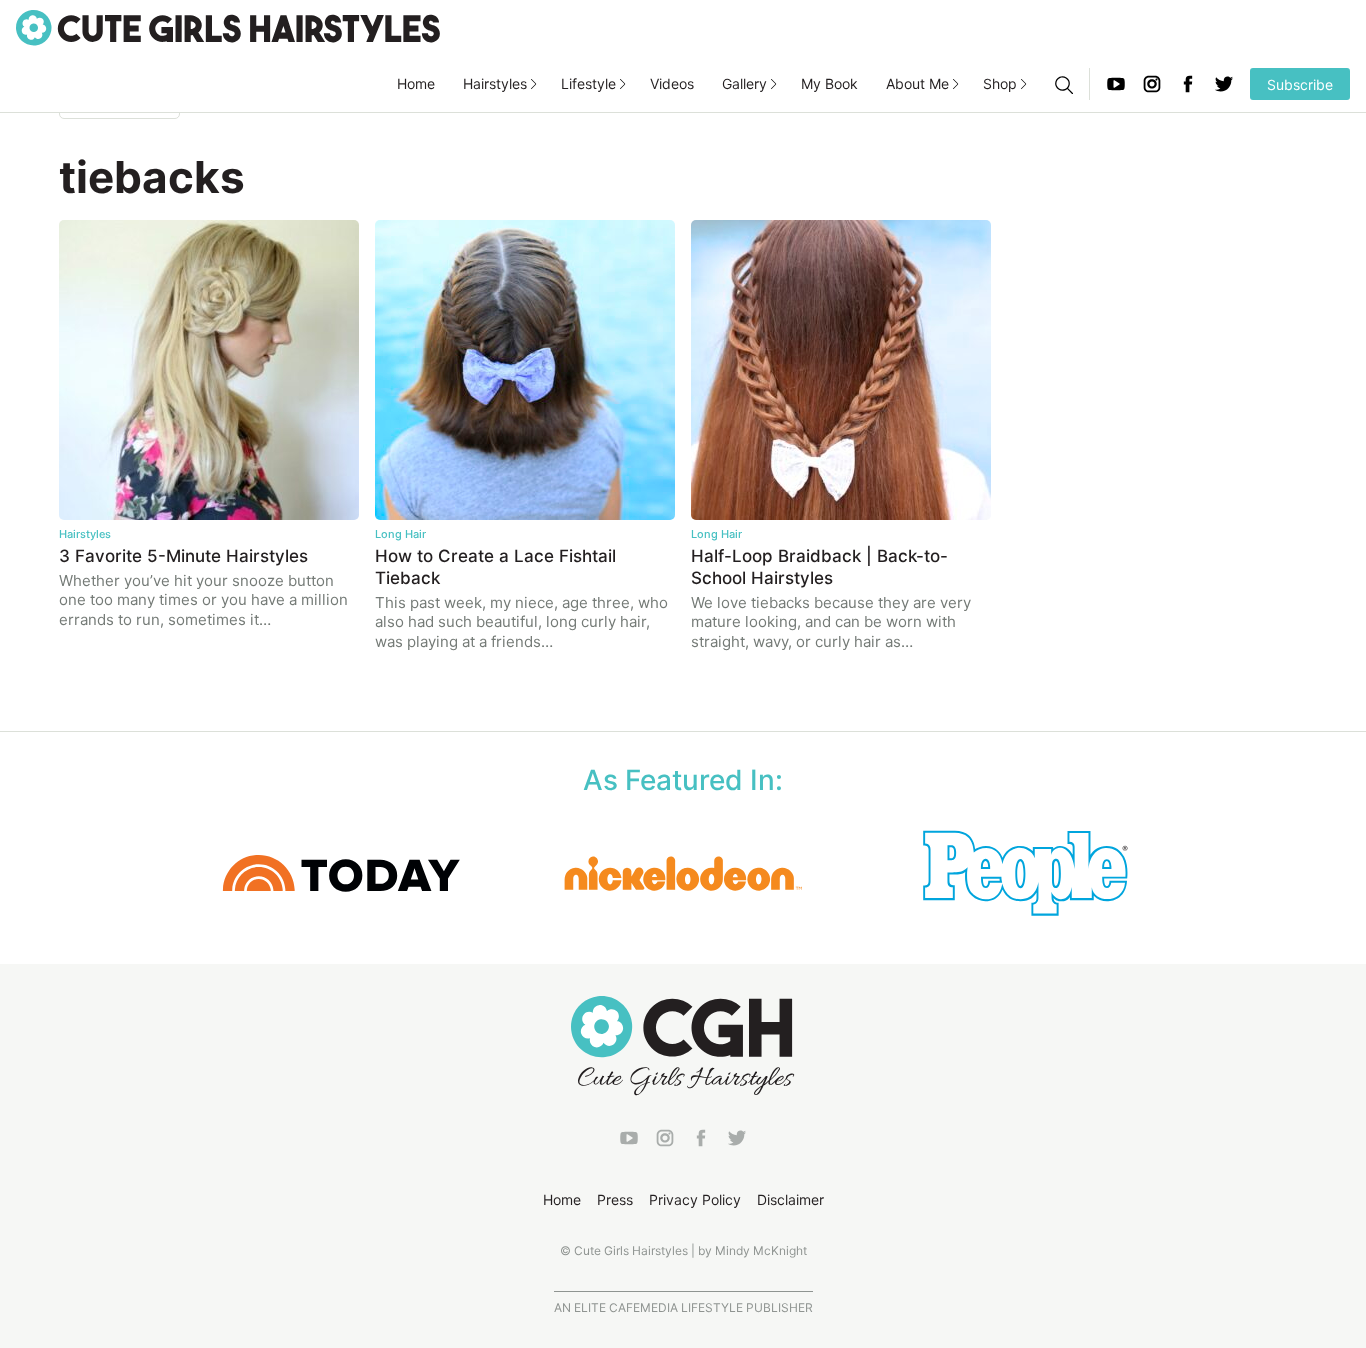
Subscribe (1300, 84)
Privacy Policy (695, 1199)
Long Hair (400, 534)
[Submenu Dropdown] (534, 84)
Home (416, 83)
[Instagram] (1152, 84)
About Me (917, 83)
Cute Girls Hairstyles (228, 28)
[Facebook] (1188, 84)
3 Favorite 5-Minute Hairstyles (183, 556)
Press (615, 1199)
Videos (672, 83)
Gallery (744, 83)
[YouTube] (1116, 84)
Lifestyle (588, 83)
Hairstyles (495, 83)
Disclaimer (790, 1199)
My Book (829, 83)
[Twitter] (1224, 84)
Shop (1000, 83)
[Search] (1063, 84)
